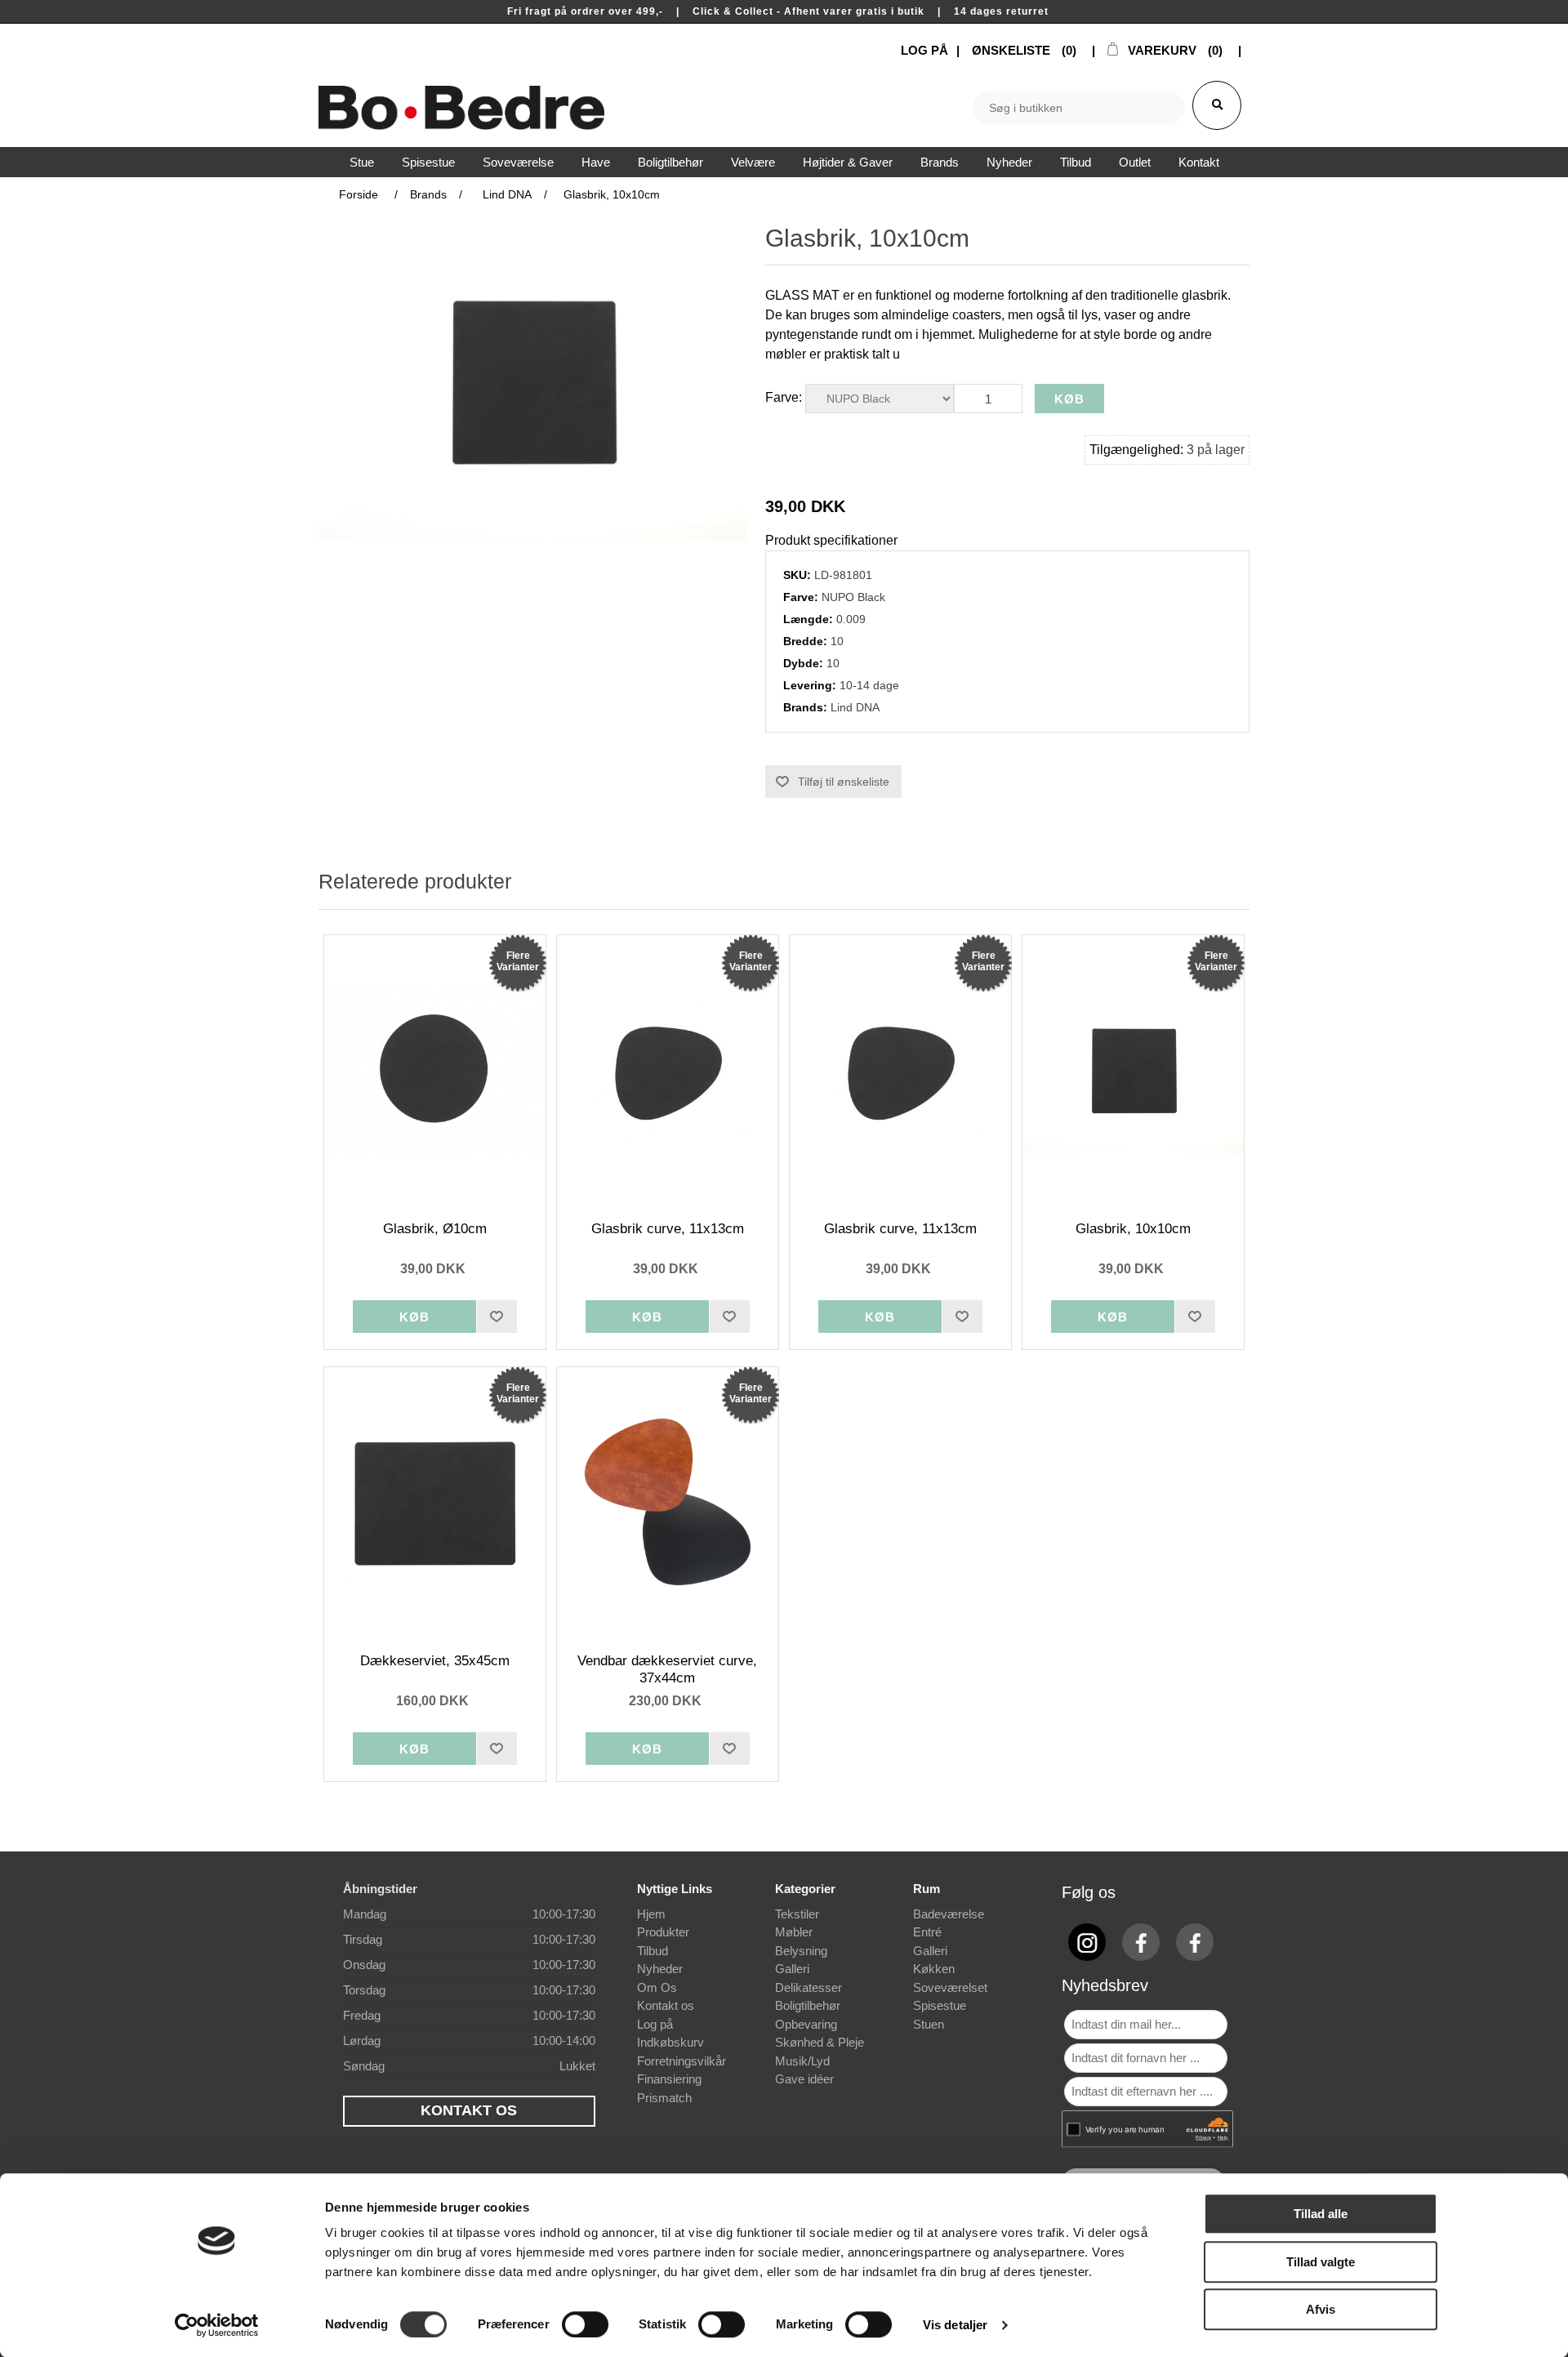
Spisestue (940, 2005)
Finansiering (669, 2079)
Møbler (794, 1932)
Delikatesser (808, 1987)
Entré (927, 1932)
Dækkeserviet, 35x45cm (435, 1661)
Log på (655, 2024)
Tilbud (653, 1951)
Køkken (934, 1969)
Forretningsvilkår (682, 2061)
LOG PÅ (924, 50)
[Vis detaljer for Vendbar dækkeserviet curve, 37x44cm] (668, 1502)
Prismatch (664, 2098)
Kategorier (805, 1889)
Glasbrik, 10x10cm (1133, 1229)
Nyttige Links (675, 1889)
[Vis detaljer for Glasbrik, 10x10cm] (1134, 1070)
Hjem (651, 1914)
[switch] (585, 2324)
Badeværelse (949, 1914)
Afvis (1321, 2309)
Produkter (663, 1932)
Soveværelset (950, 1987)
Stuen (929, 2024)
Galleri (792, 1969)
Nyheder (660, 1969)
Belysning (801, 1951)
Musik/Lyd (802, 2061)
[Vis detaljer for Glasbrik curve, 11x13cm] (668, 1070)
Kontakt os (666, 2005)
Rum (927, 1889)
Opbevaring (806, 2024)
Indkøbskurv (670, 2042)
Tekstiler (797, 1914)
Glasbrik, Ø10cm (435, 1229)
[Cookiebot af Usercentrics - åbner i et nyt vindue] (217, 2325)
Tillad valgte (1321, 2262)
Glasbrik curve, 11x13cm (668, 1229)
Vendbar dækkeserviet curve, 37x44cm (667, 1669)
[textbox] (1079, 108)
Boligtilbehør (808, 2005)
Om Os (657, 1987)
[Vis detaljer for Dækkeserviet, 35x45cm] (435, 1502)
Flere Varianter (518, 961)
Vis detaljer (955, 2325)
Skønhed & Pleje (820, 2042)
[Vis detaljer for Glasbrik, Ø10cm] (435, 1070)
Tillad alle (1321, 2214)
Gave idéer (804, 2079)
